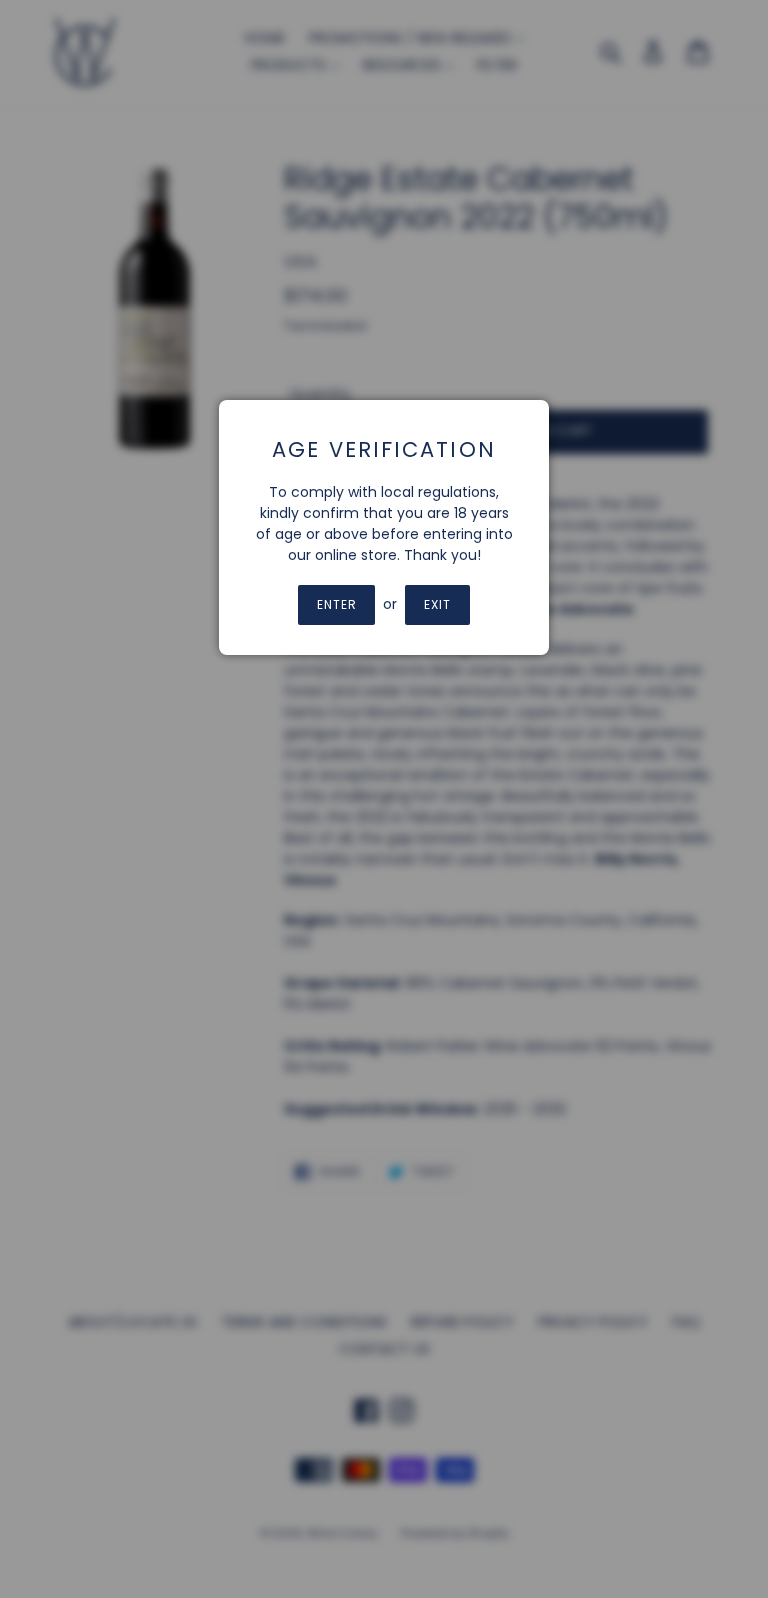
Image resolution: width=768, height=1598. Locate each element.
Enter (337, 604)
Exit (437, 604)
